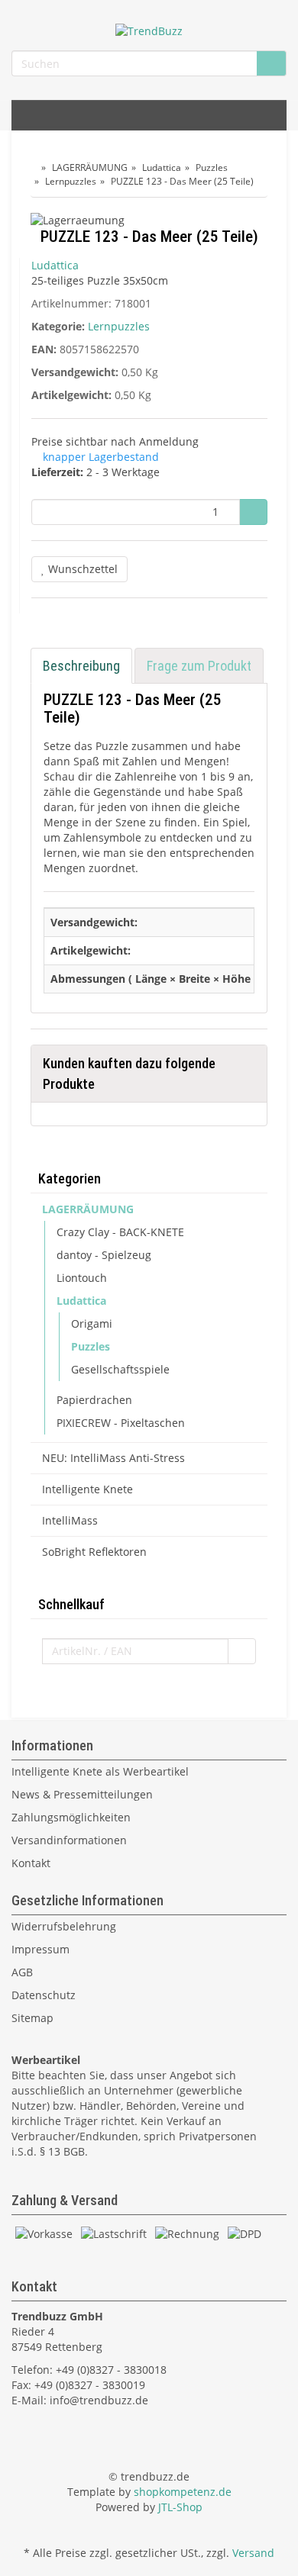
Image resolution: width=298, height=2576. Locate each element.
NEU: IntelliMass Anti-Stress (113, 1458)
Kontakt (31, 1863)
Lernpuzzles (119, 326)
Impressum (40, 1949)
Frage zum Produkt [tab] (199, 666)
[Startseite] (34, 167)
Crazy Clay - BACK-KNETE (120, 1232)
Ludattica (81, 1301)
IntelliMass (70, 1520)
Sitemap (32, 2018)
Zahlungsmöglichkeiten (71, 1817)
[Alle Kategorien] (27, 115)
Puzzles (91, 1346)
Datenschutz (44, 1995)
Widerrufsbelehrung (64, 1926)
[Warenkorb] (236, 115)
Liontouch (82, 1278)
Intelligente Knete (87, 1489)
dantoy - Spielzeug (104, 1255)
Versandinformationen (69, 1840)
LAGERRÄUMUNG (88, 1209)
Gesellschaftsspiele (120, 1369)
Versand (253, 2553)
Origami (92, 1323)
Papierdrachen (94, 1400)
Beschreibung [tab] (81, 666)
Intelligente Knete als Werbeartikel (100, 1771)
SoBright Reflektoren (94, 1552)
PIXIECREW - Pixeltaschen (121, 1423)
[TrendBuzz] (149, 30)
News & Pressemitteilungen (82, 1794)
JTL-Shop (180, 2507)
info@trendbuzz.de (99, 2400)
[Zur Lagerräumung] (149, 222)
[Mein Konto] (271, 115)
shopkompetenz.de (183, 2492)
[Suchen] (271, 64)
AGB (22, 1972)
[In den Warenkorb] (253, 512)
